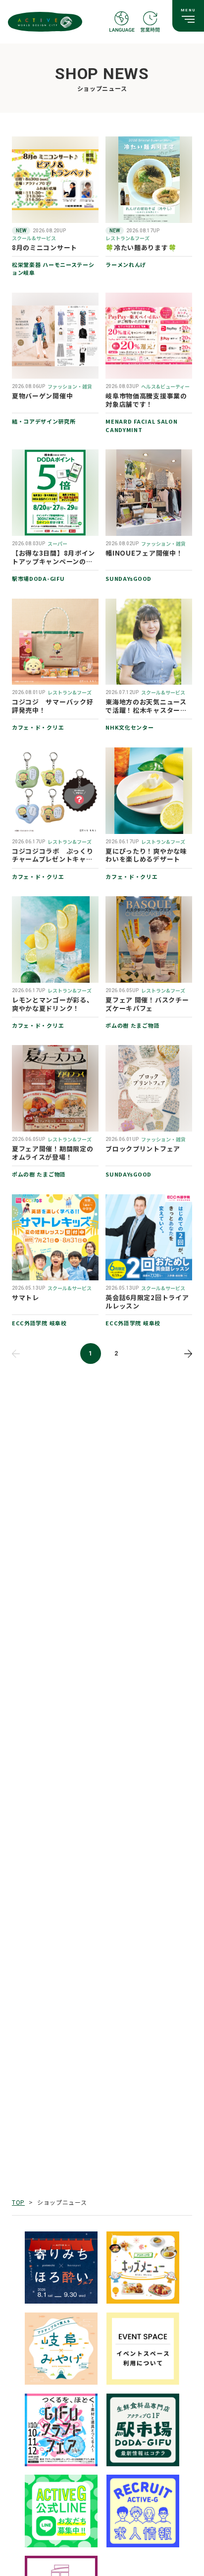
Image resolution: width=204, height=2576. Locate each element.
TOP (18, 2202)
